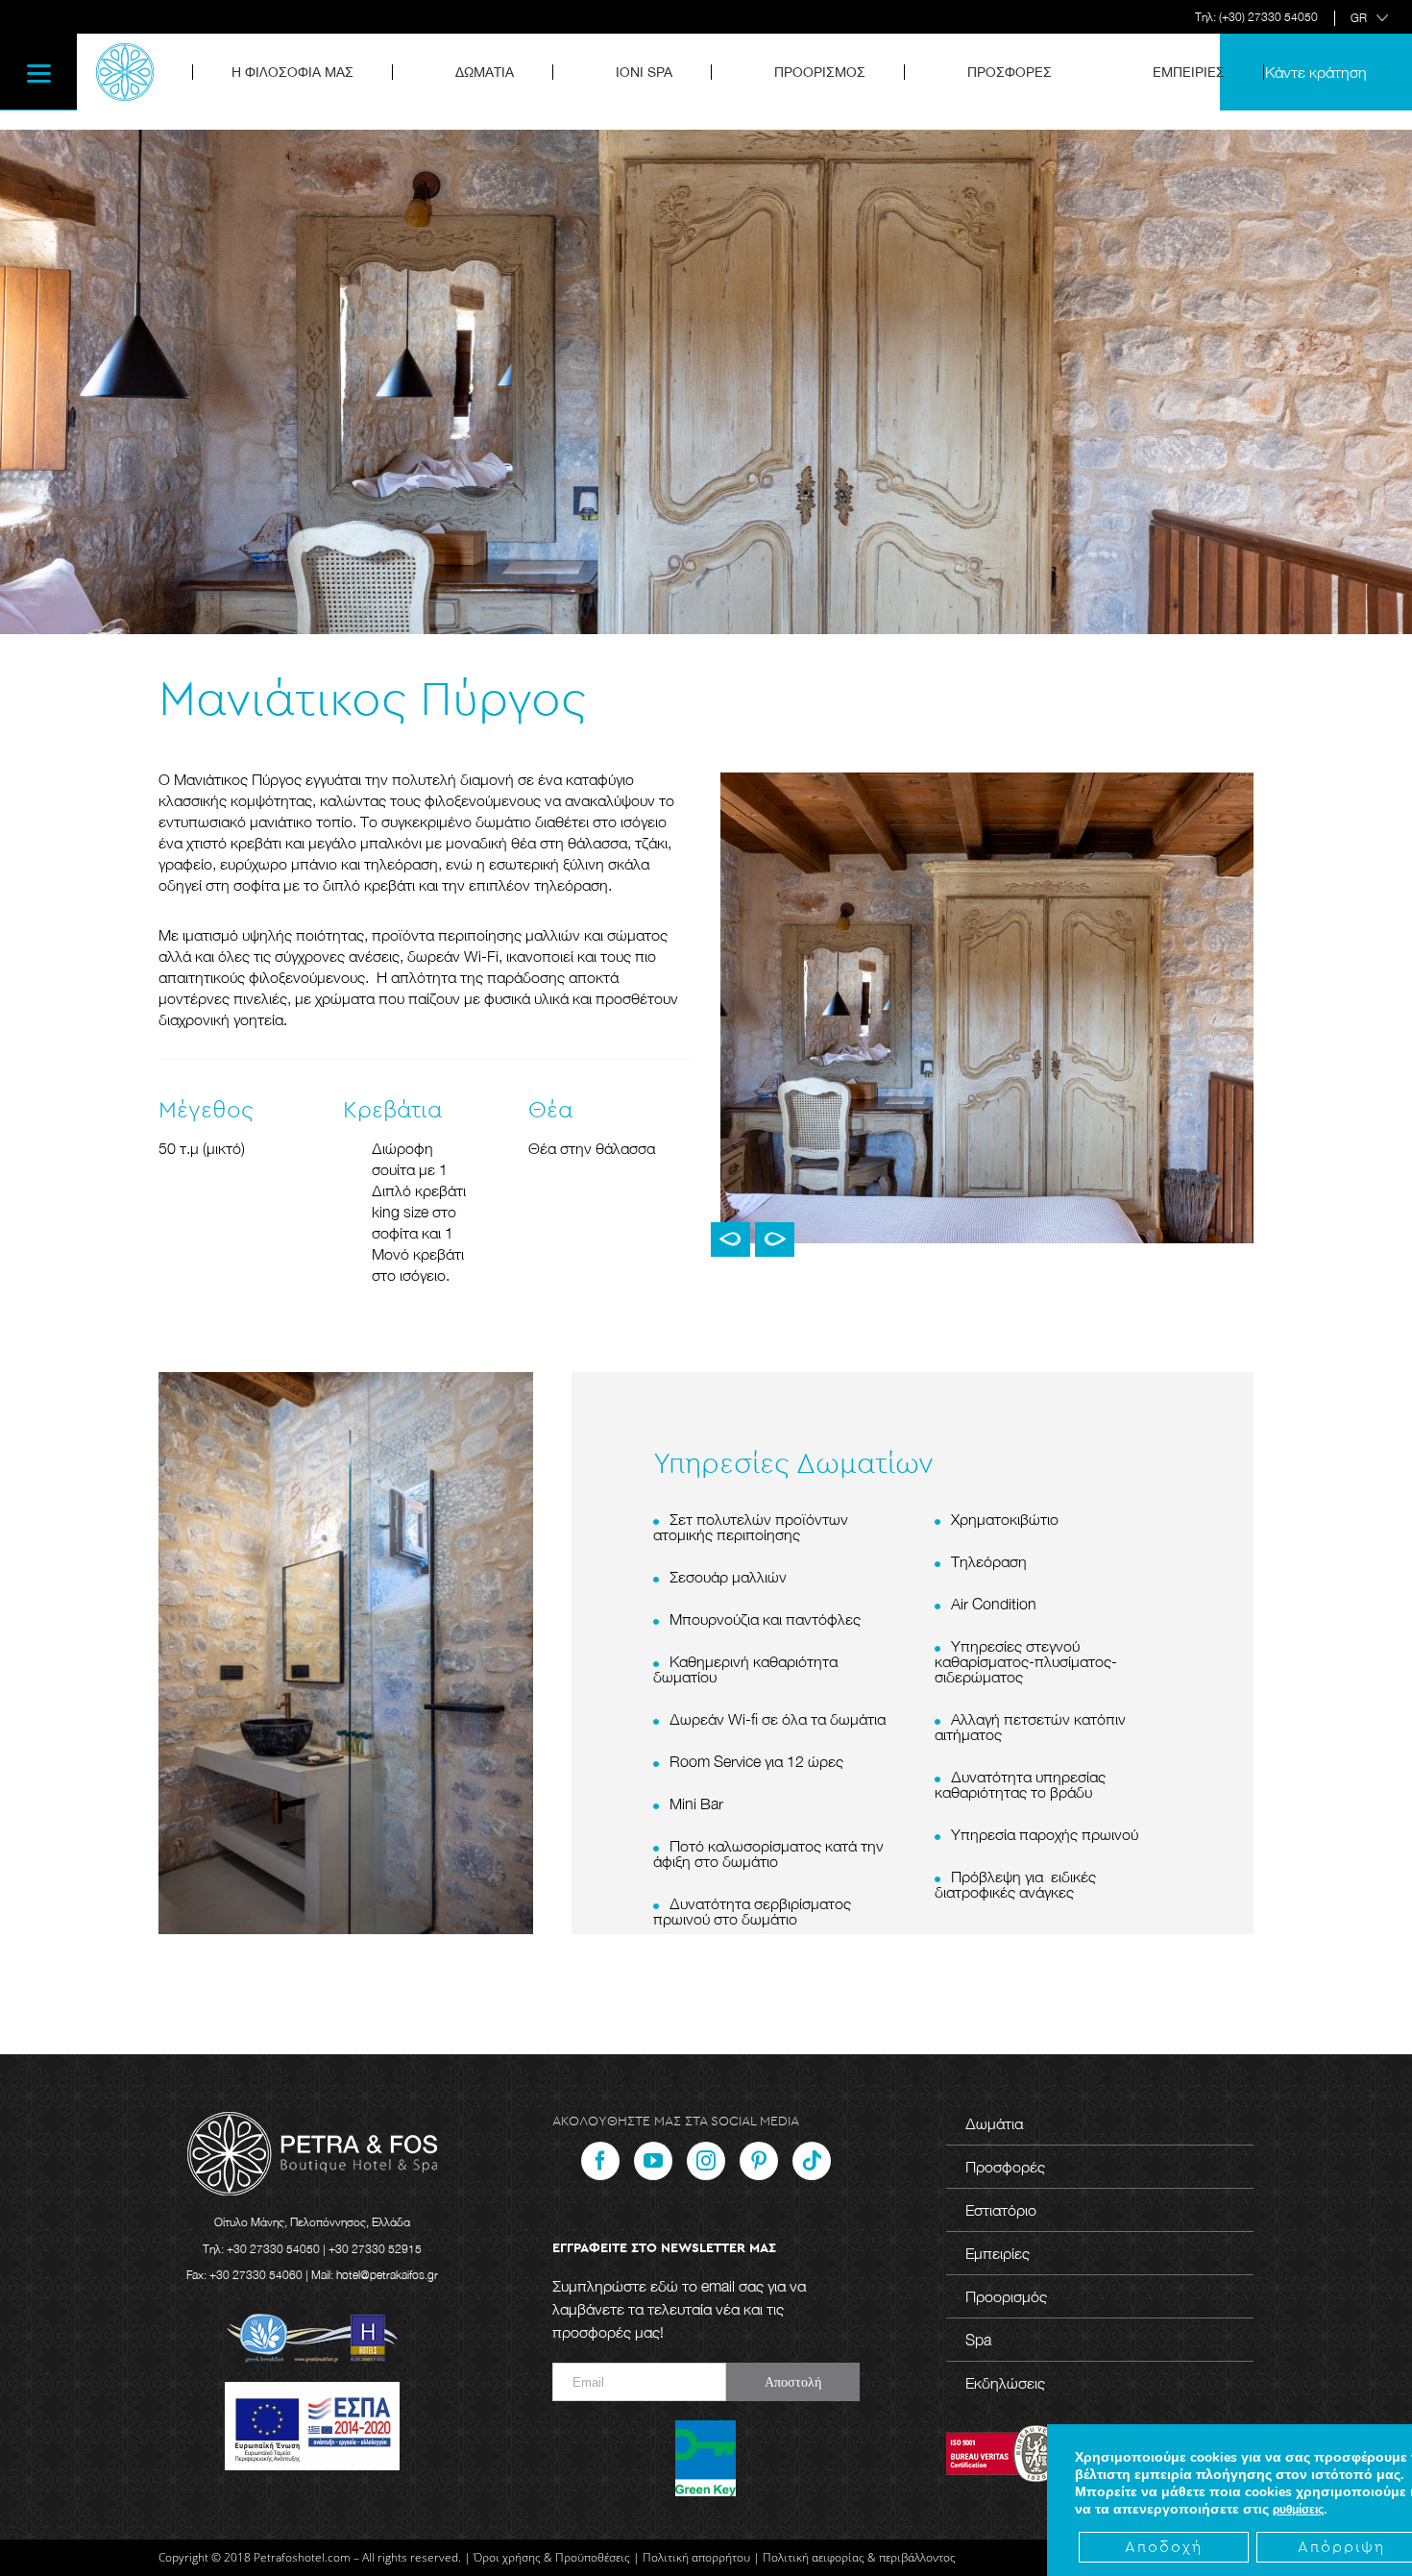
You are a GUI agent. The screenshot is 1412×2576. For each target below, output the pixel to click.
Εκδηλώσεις (1005, 2383)
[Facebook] (600, 2161)
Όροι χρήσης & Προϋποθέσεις (552, 2557)
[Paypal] (812, 2161)
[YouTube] (653, 2161)
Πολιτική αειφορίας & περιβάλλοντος (859, 2557)
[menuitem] (304, 72)
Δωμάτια (994, 2123)
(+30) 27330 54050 (1268, 17)
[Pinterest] (759, 2161)
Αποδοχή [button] (1164, 2547)
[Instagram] (706, 2161)
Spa (978, 2340)
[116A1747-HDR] (987, 1006)
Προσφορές (1005, 2167)
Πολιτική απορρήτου (696, 2557)
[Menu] (38, 72)
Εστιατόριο (1001, 2210)
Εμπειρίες (998, 2253)
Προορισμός (1006, 2296)
